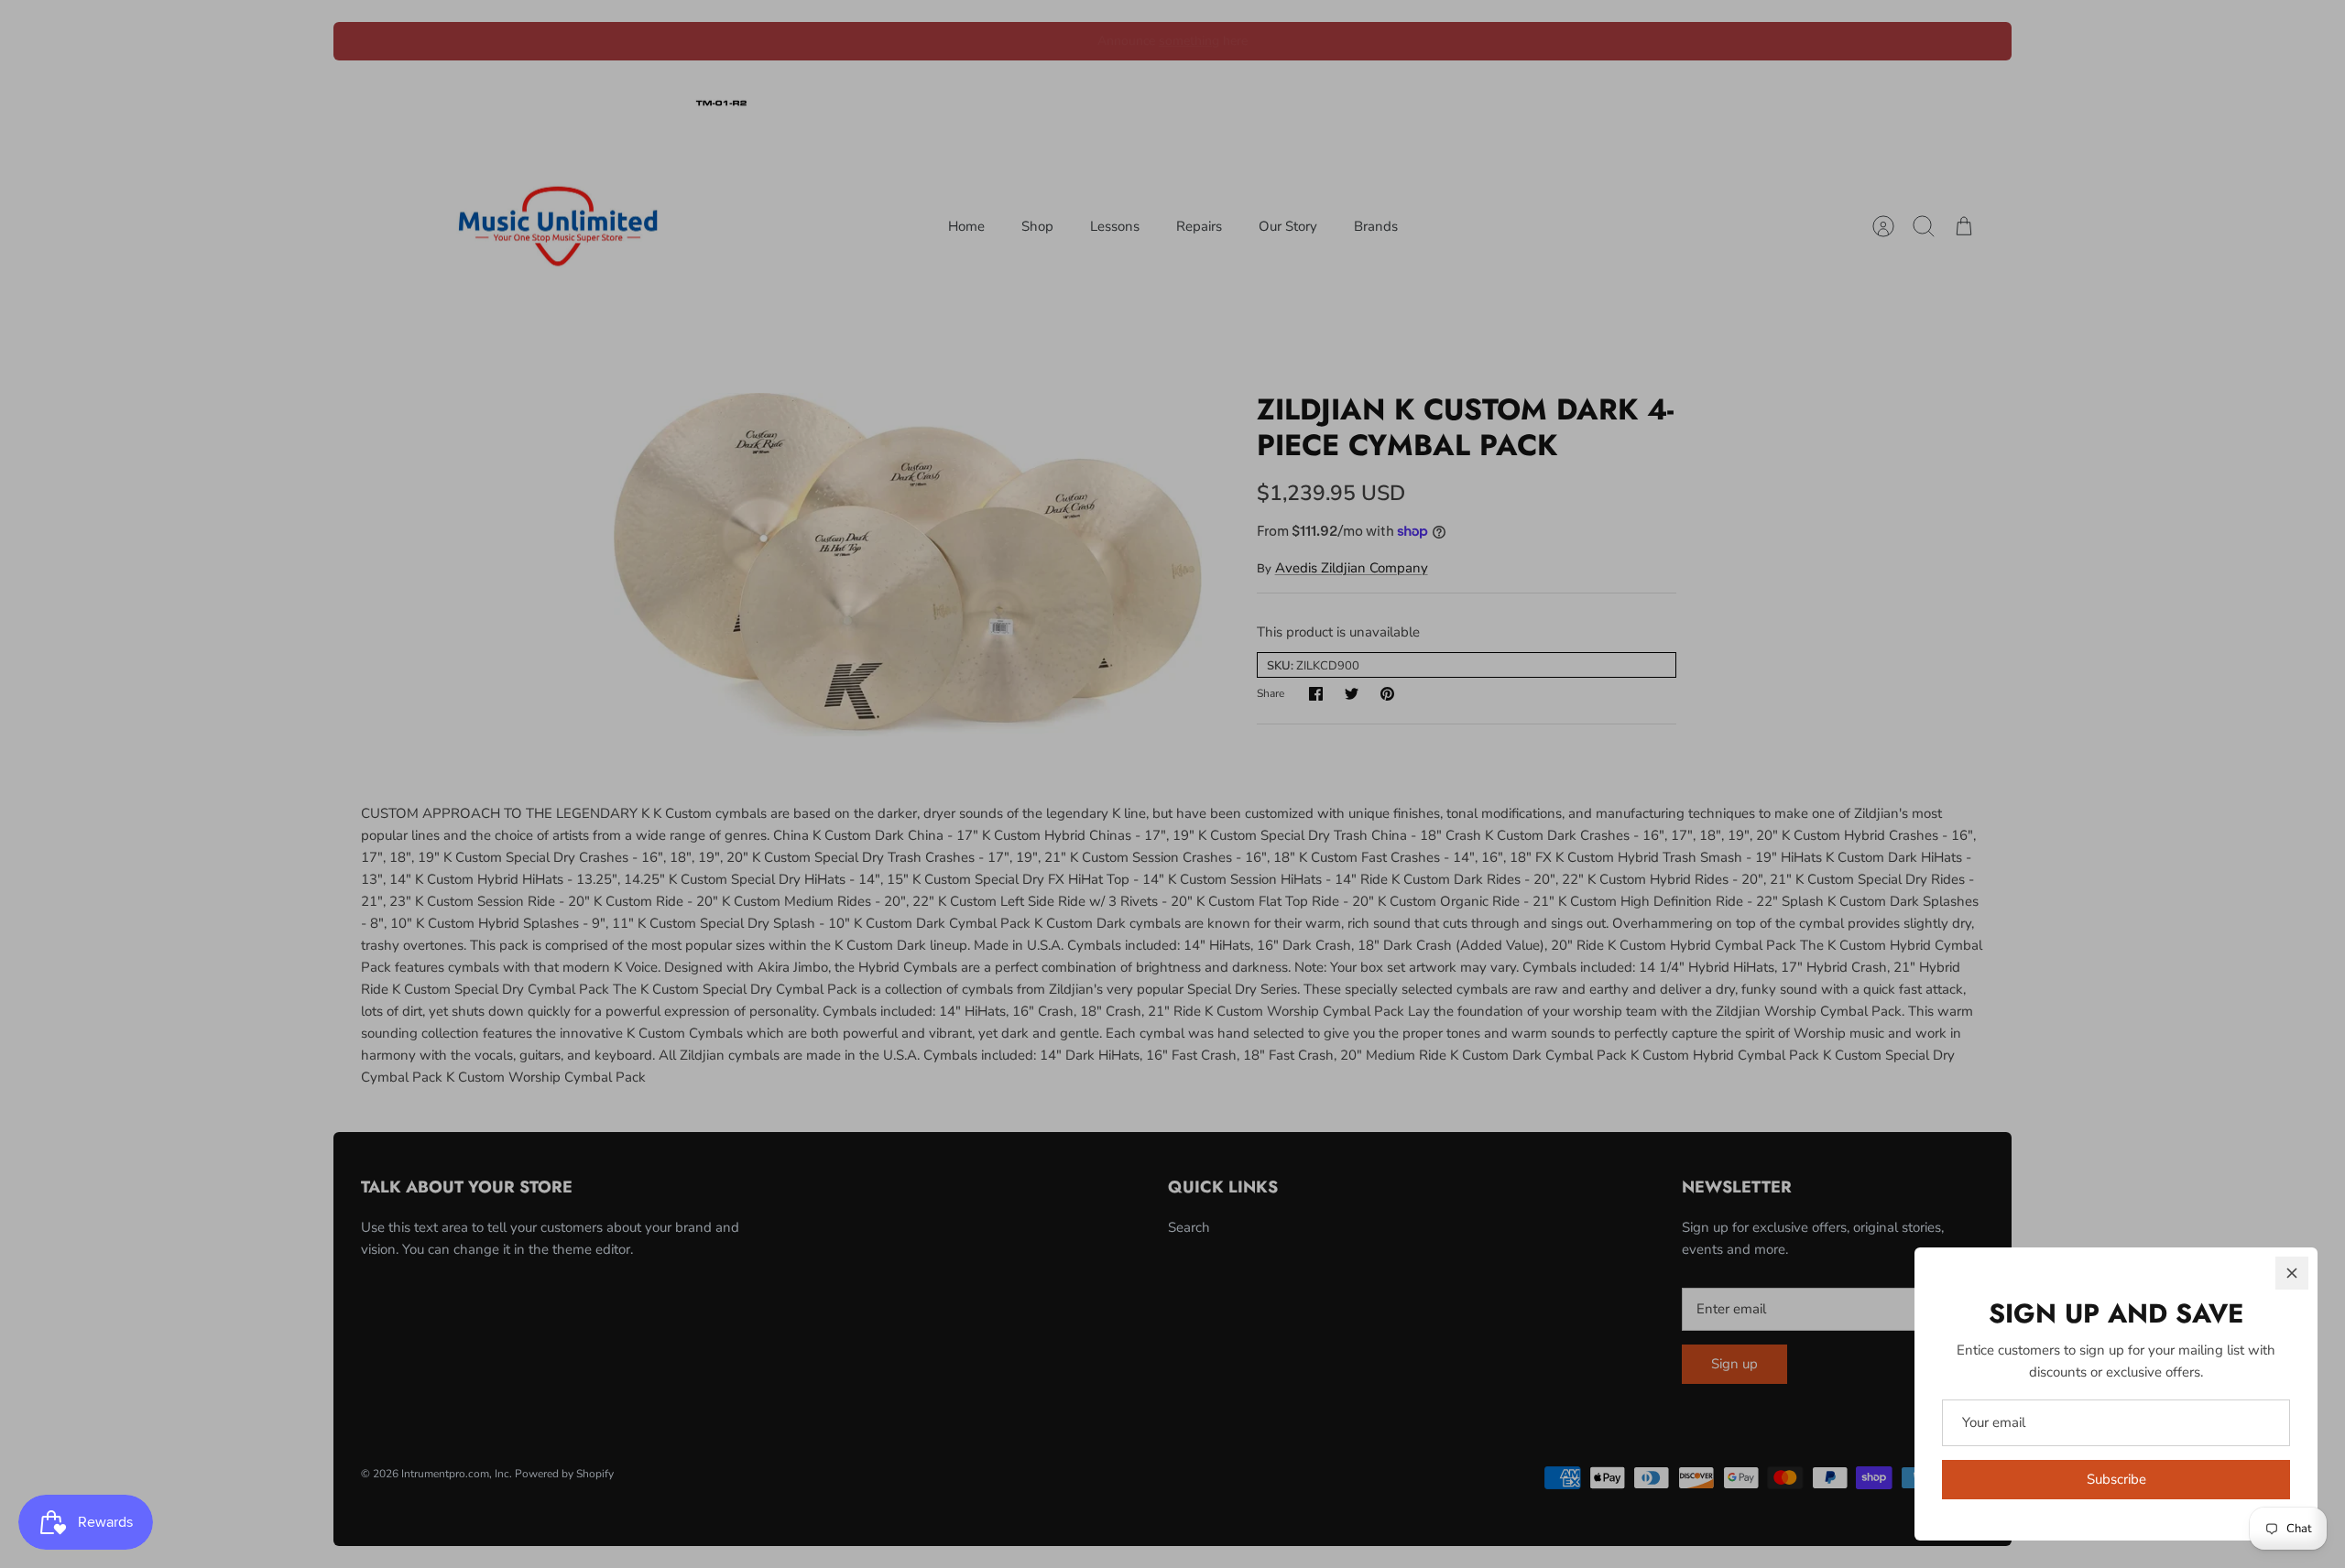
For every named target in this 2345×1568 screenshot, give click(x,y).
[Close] (2292, 1273)
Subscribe (2116, 1479)
